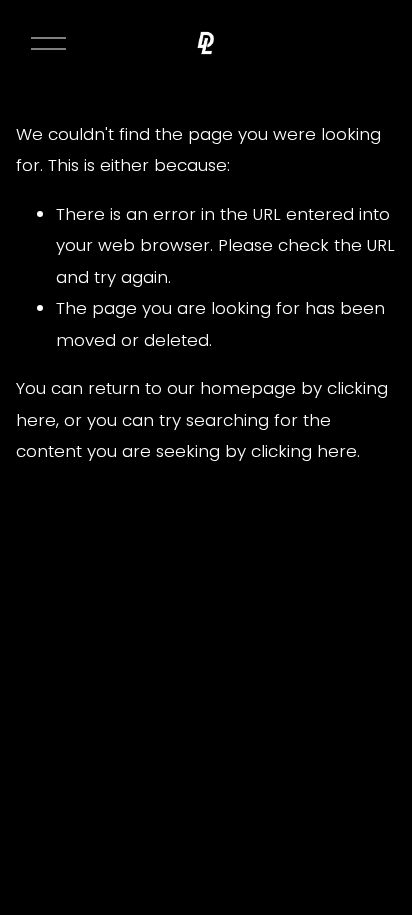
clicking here (304, 451)
